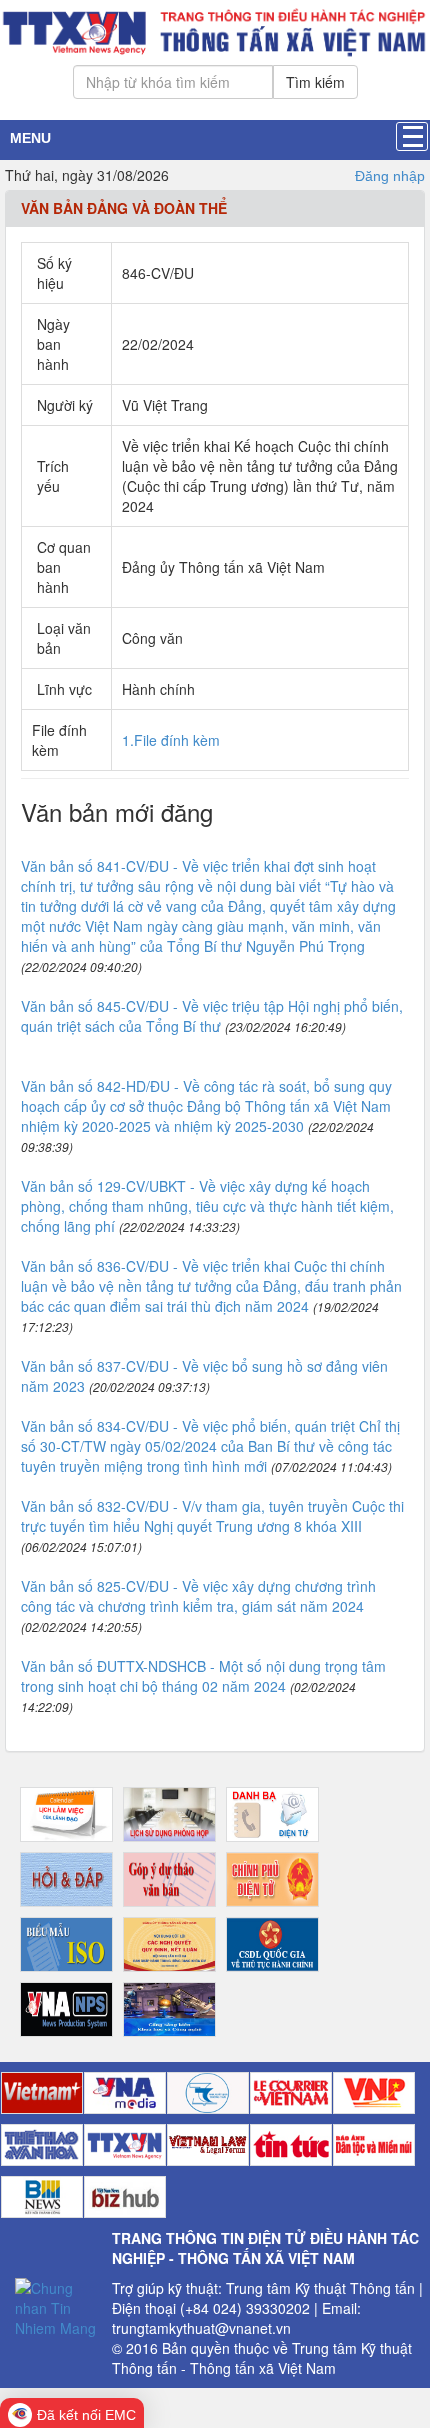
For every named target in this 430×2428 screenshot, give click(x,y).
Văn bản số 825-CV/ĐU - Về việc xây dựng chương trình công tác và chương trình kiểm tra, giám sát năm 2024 (198, 1596)
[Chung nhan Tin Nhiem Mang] (56, 2305)
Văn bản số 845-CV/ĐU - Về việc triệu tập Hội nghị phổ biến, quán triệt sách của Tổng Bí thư (212, 1016)
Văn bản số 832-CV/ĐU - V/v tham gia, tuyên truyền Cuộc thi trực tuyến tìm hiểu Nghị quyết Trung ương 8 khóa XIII (212, 1516)
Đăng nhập (390, 176)
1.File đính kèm (171, 740)
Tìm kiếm (315, 82)
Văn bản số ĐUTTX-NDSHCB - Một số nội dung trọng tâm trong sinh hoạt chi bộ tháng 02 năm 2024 (203, 1676)
